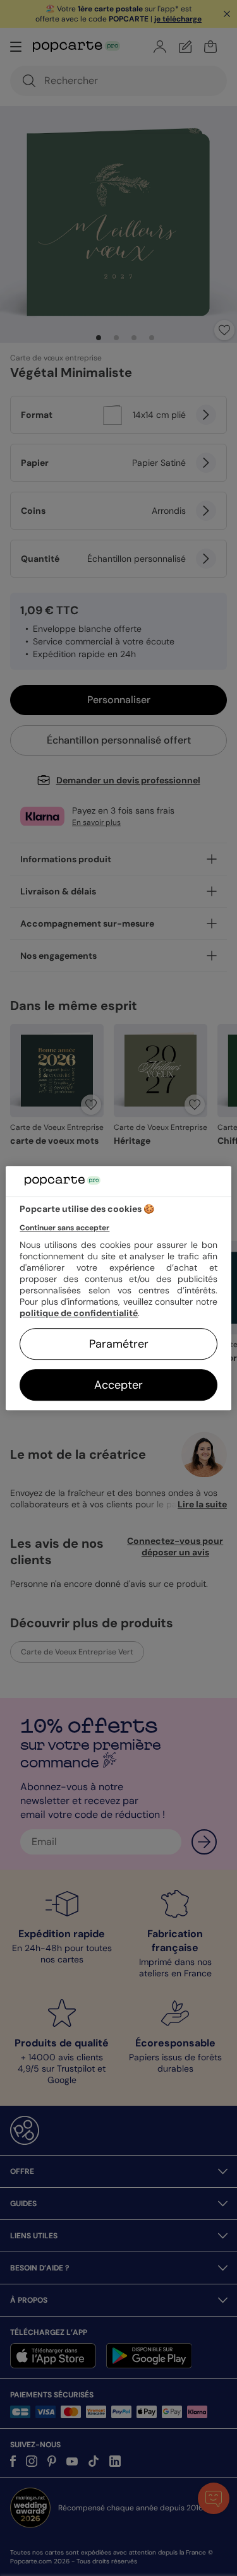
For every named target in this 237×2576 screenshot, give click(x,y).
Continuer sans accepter (64, 1228)
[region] (118, 1288)
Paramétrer (119, 1344)
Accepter (118, 1385)
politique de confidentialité (79, 1313)
